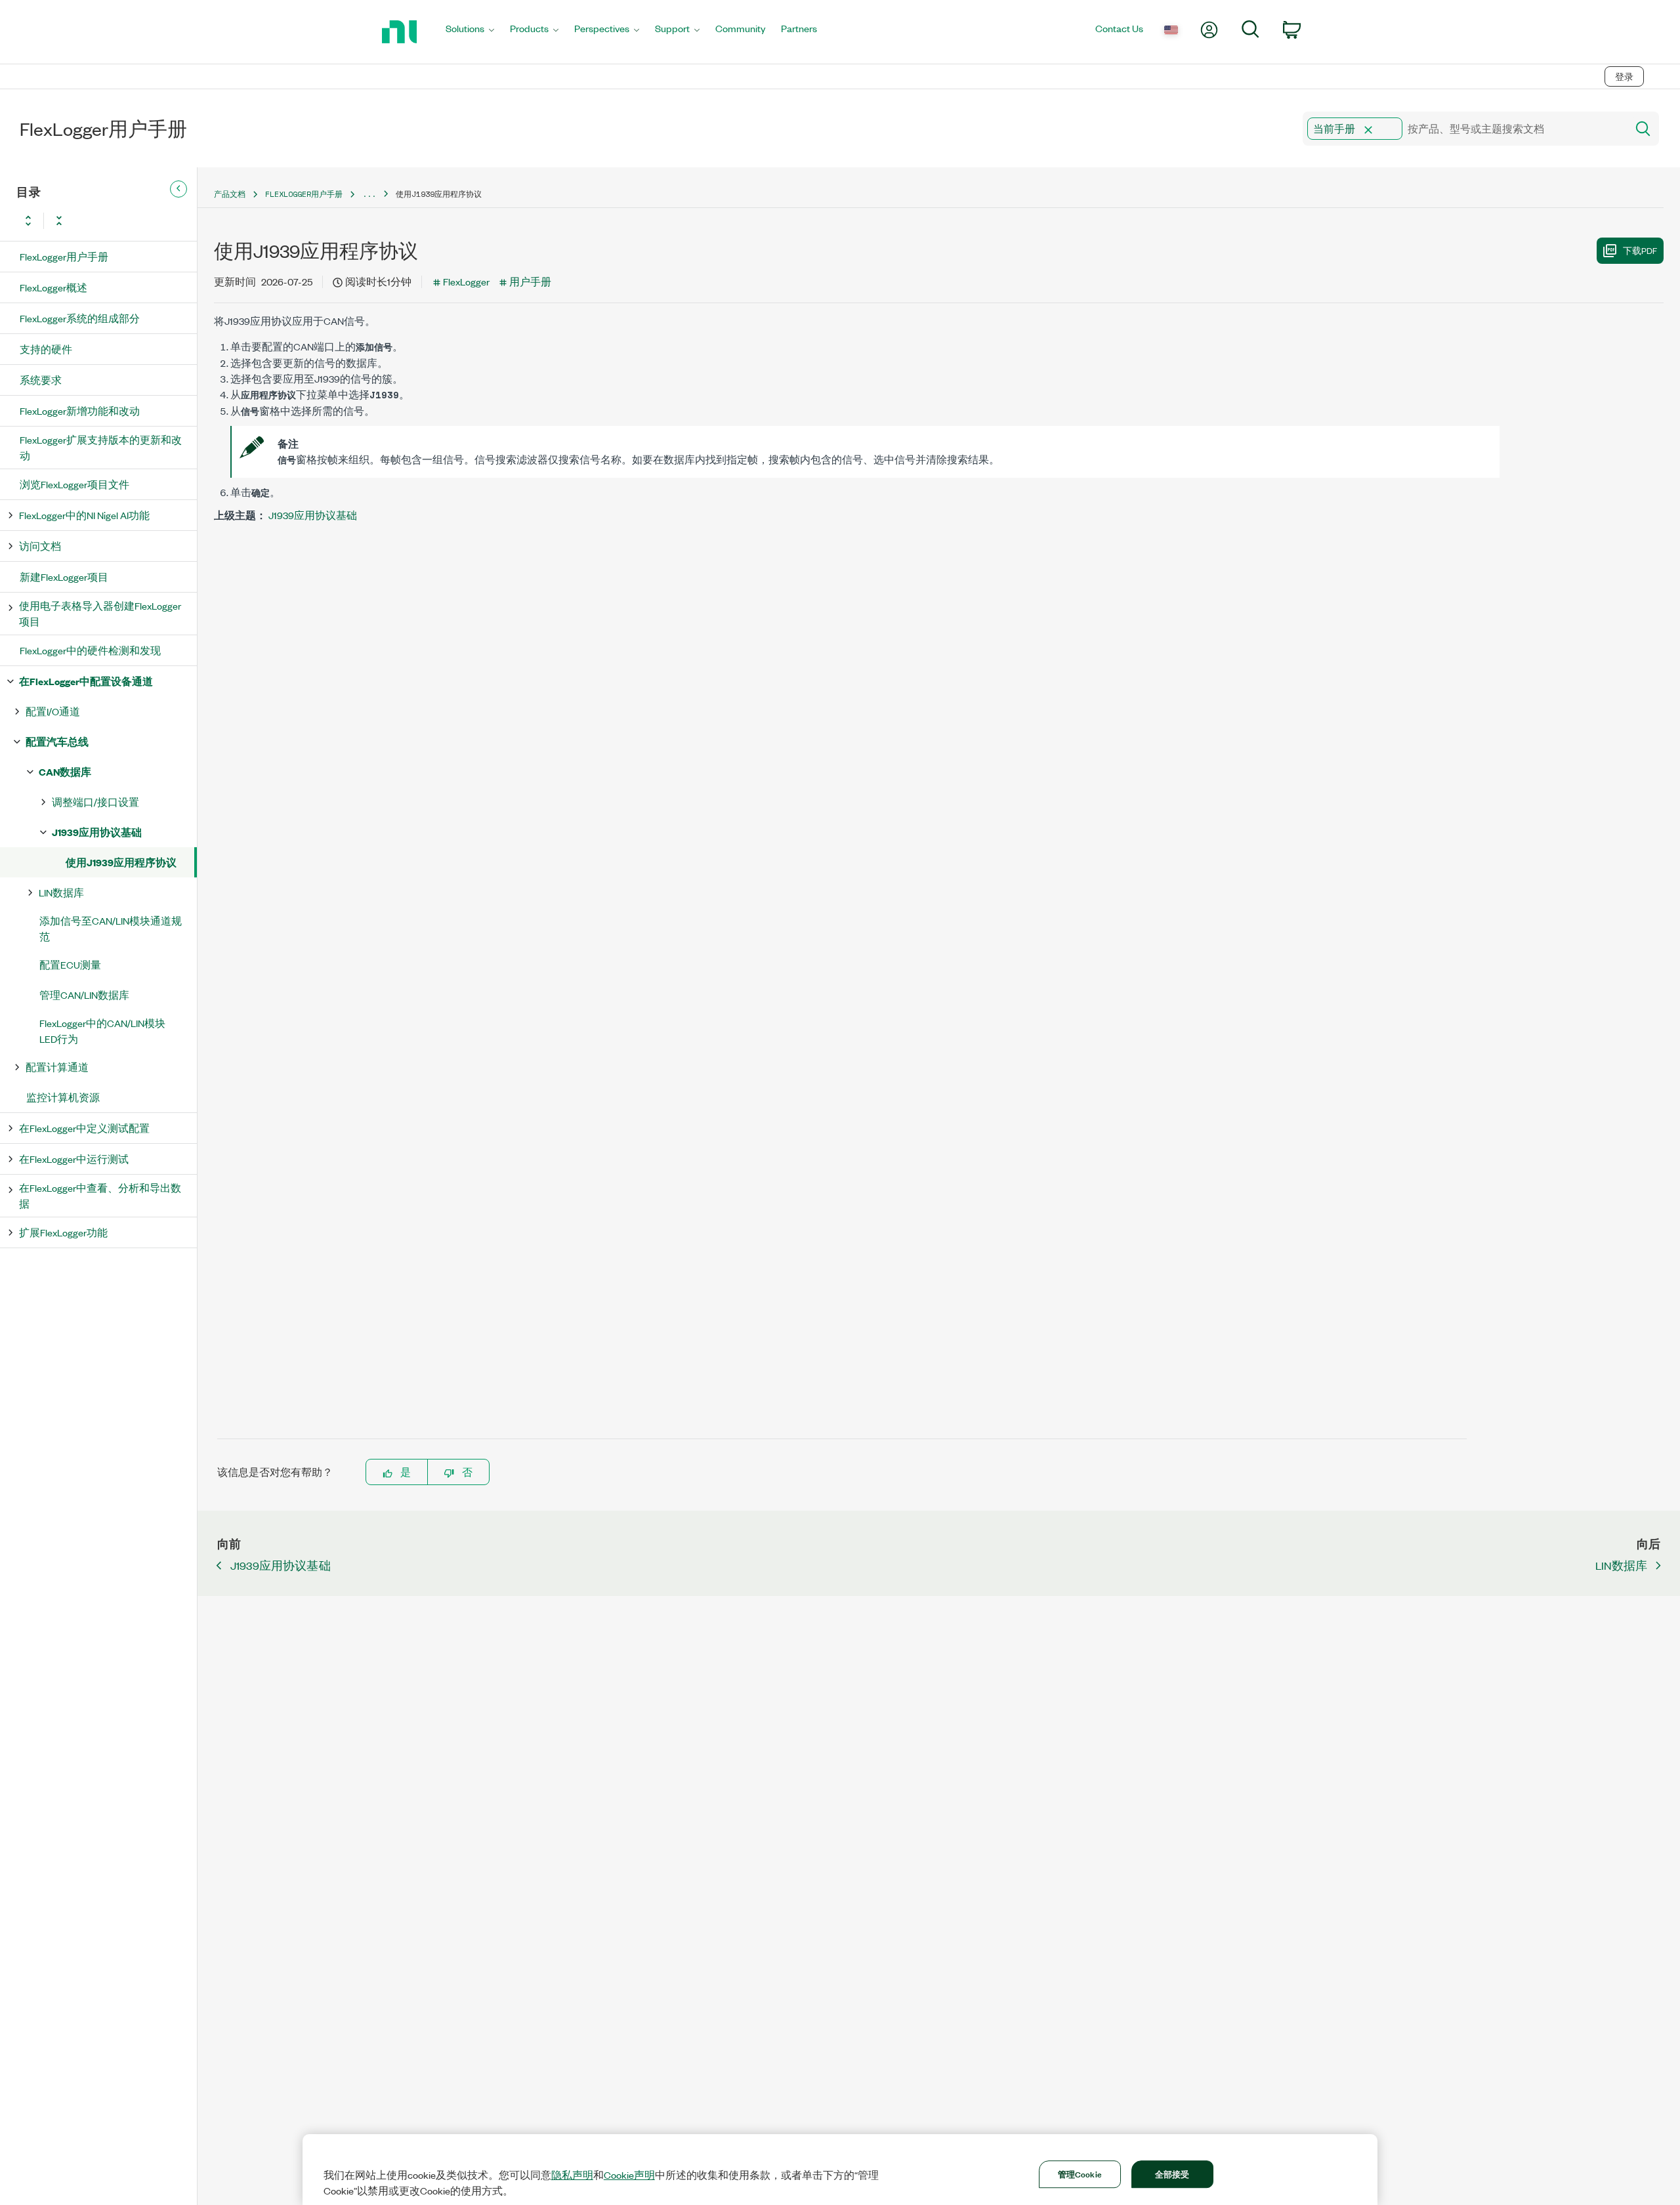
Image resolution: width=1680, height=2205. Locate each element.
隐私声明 (572, 2175)
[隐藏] (178, 189)
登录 (1624, 76)
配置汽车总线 (57, 741)
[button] (1368, 130)
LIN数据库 (61, 892)
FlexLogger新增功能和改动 (80, 410)
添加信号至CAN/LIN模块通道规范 (111, 928)
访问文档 (40, 546)
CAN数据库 (65, 771)
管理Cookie (1080, 2173)
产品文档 (230, 194)
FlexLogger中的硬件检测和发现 (90, 650)
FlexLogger (466, 281)
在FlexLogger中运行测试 (74, 1159)
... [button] (369, 194)
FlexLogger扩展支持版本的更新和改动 (101, 447)
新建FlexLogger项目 (64, 577)
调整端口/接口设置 (95, 802)
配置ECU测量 (70, 964)
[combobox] (1464, 129)
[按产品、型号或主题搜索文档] (1642, 129)
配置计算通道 (57, 1067)
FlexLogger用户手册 (64, 256)
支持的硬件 (46, 349)
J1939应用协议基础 (97, 832)
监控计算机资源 (63, 1097)
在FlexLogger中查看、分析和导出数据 (100, 1195)
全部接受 (1172, 2173)
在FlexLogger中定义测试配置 (84, 1128)
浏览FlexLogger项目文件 (74, 484)
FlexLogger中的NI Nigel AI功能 (84, 515)
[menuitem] (470, 32)
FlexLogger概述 (53, 287)
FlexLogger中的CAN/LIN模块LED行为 (102, 1031)
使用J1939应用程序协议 (121, 862)
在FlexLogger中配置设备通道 (86, 681)
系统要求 (41, 380)
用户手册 (530, 281)
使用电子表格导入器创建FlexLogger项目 (100, 613)
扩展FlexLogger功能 (63, 1232)
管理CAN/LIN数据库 (84, 995)
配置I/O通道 (53, 711)
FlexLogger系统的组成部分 (80, 318)
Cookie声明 (629, 2175)
